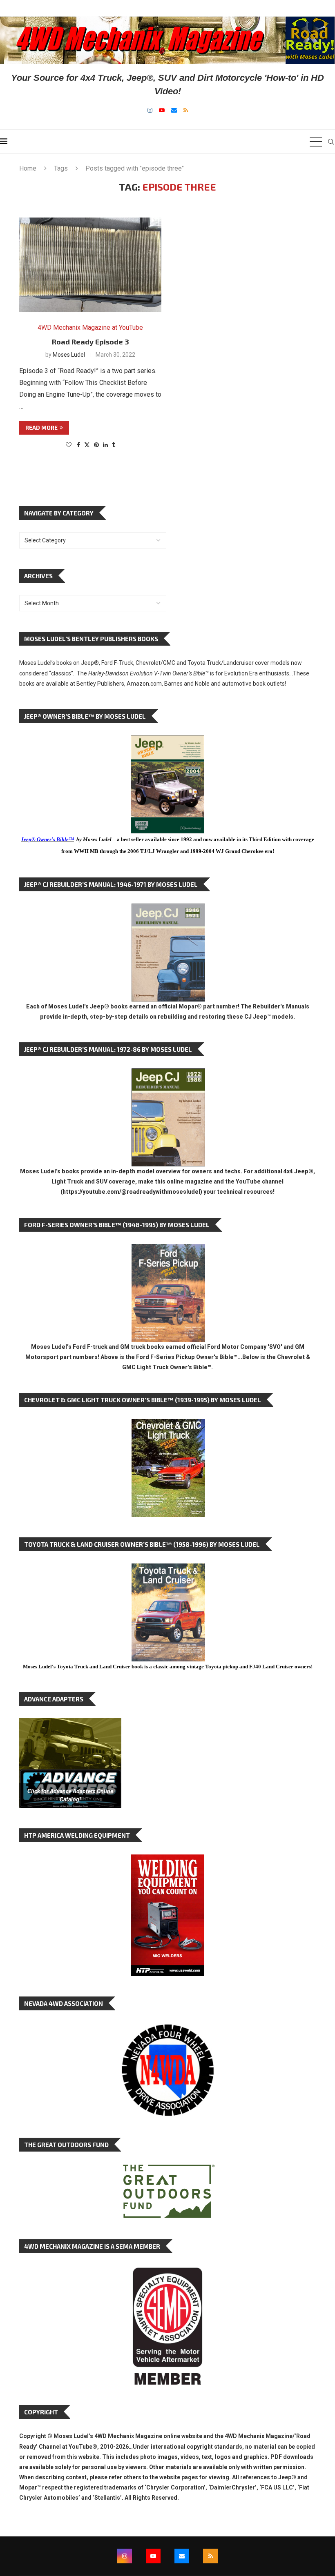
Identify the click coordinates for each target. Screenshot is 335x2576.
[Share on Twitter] (87, 445)
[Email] (174, 110)
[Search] (331, 142)
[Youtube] (162, 110)
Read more (41, 427)
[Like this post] (69, 445)
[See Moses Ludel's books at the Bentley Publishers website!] (168, 1250)
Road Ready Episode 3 (90, 342)
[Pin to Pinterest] (96, 445)
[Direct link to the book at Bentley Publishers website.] (167, 742)
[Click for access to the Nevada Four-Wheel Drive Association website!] (167, 2028)
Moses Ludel (69, 355)
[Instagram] (150, 110)
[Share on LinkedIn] (105, 445)
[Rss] (186, 110)
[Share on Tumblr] (114, 445)
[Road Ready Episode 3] (90, 265)
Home (28, 168)
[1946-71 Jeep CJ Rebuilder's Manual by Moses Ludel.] (168, 910)
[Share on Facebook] (78, 445)
